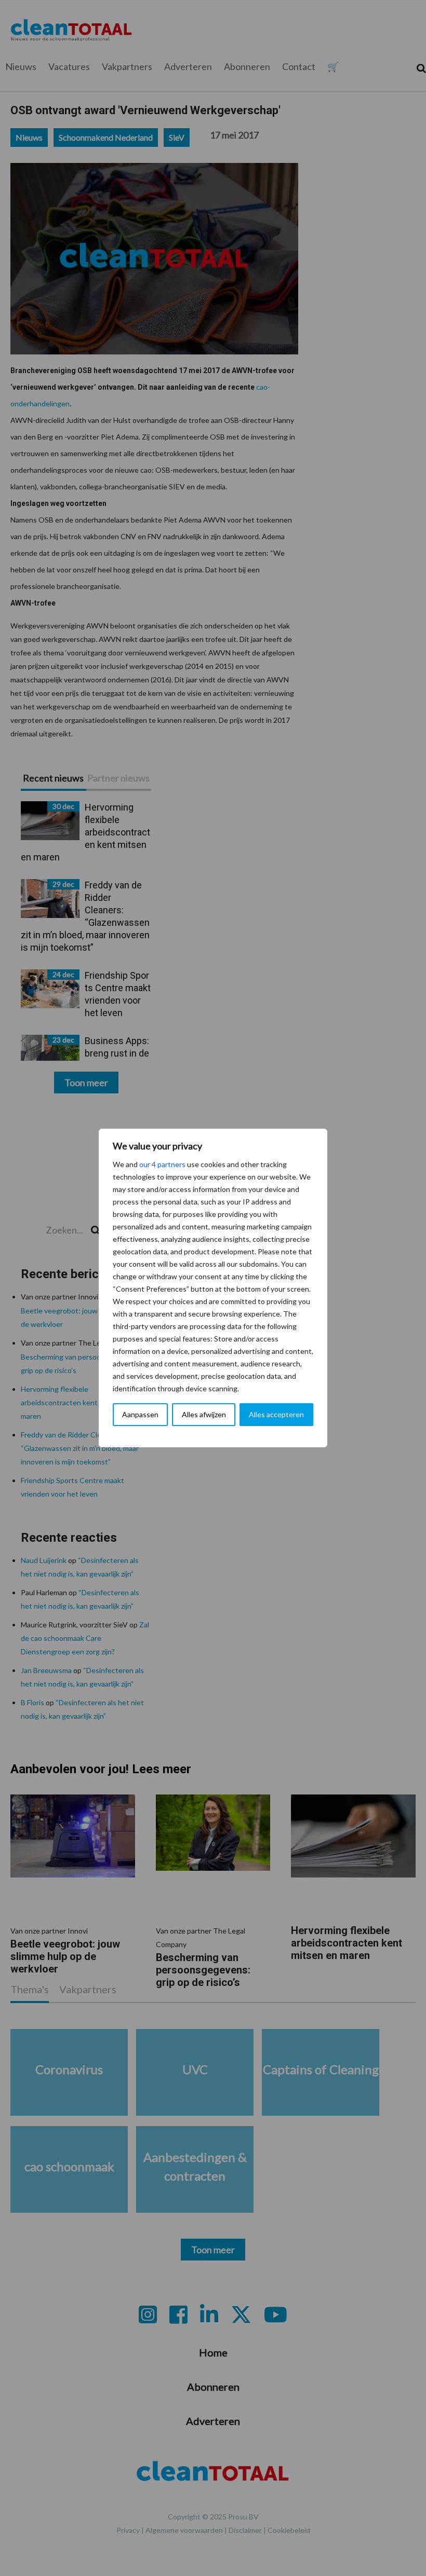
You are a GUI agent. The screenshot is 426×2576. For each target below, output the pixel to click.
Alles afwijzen (204, 1414)
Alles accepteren (276, 1414)
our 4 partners (162, 1164)
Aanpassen (140, 1414)
